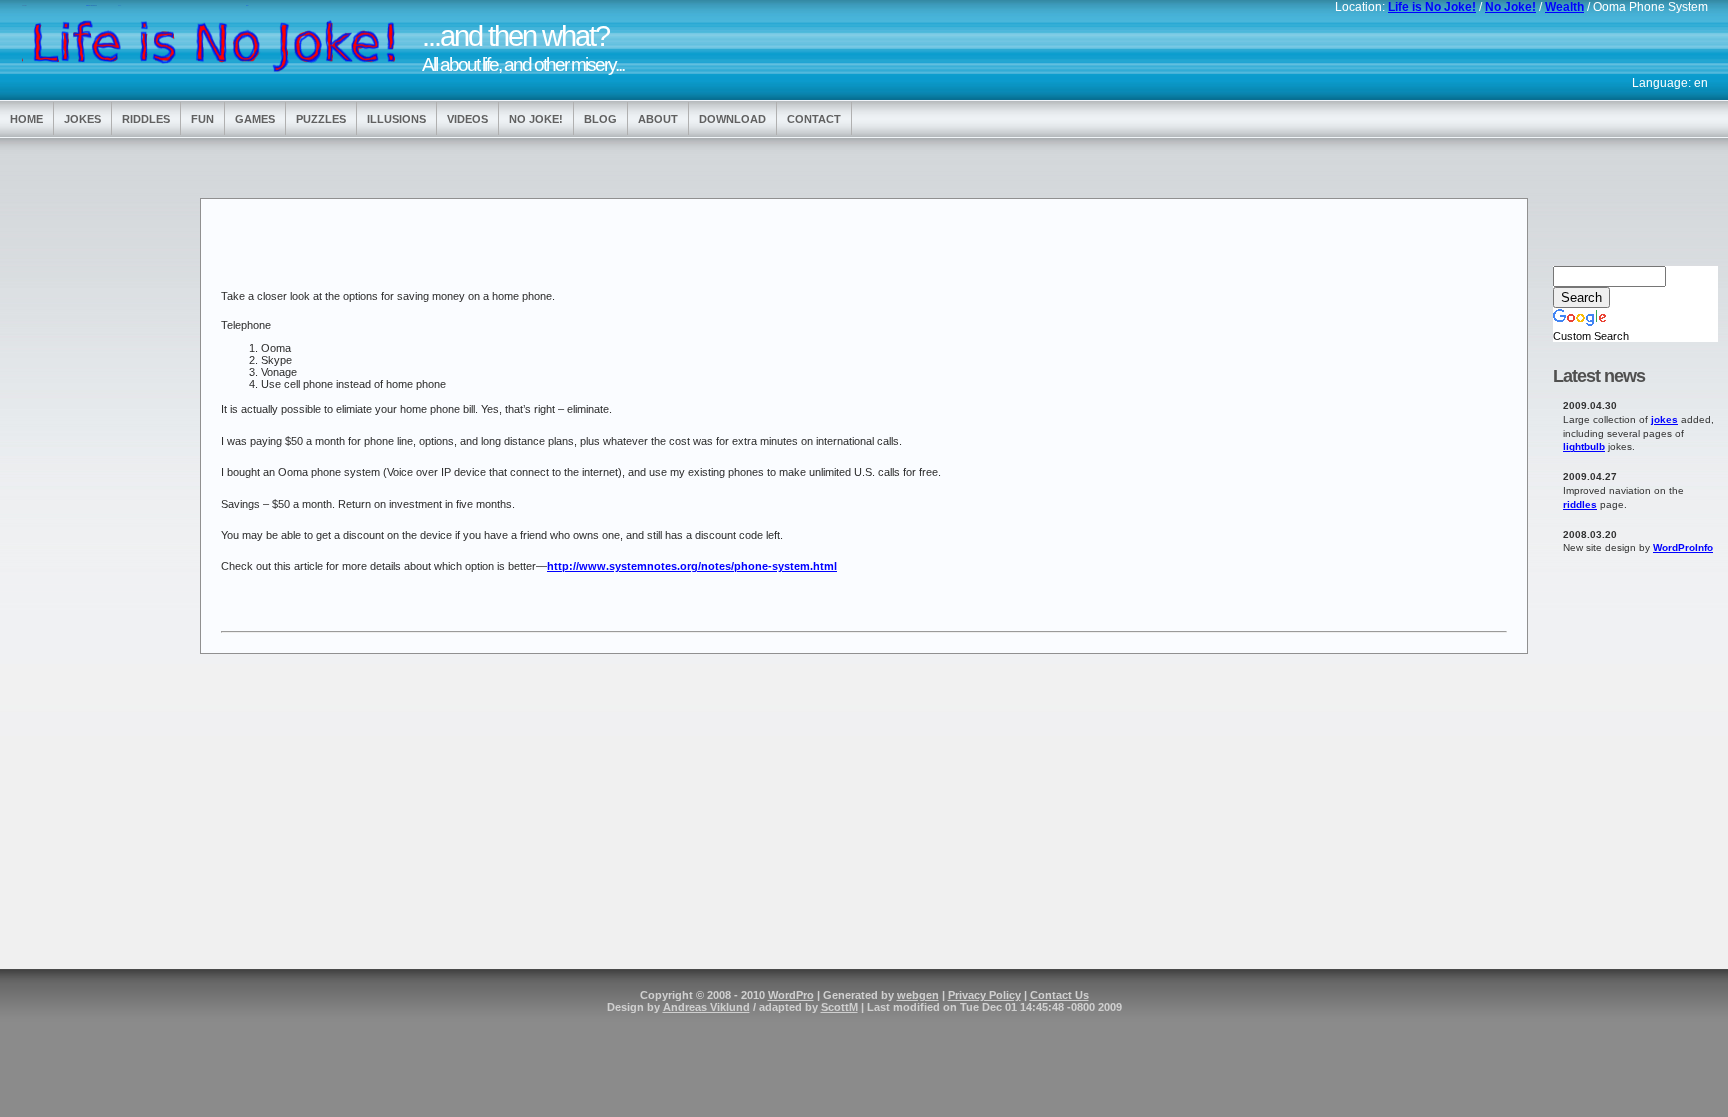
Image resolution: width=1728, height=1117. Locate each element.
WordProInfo (1683, 547)
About (658, 119)
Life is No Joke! (1432, 7)
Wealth (1564, 7)
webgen (918, 995)
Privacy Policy (984, 995)
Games (255, 119)
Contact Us (1059, 995)
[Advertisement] (90, 462)
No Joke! (1510, 7)
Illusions (396, 119)
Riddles (146, 119)
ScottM (839, 1007)
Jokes (82, 119)
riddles (1580, 504)
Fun (202, 119)
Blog (600, 119)
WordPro (791, 995)
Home (26, 119)
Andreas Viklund (706, 1007)
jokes (1664, 419)
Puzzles (321, 119)
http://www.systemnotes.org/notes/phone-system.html (692, 566)
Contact (814, 119)
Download (732, 119)
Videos (467, 119)
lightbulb (1584, 446)
